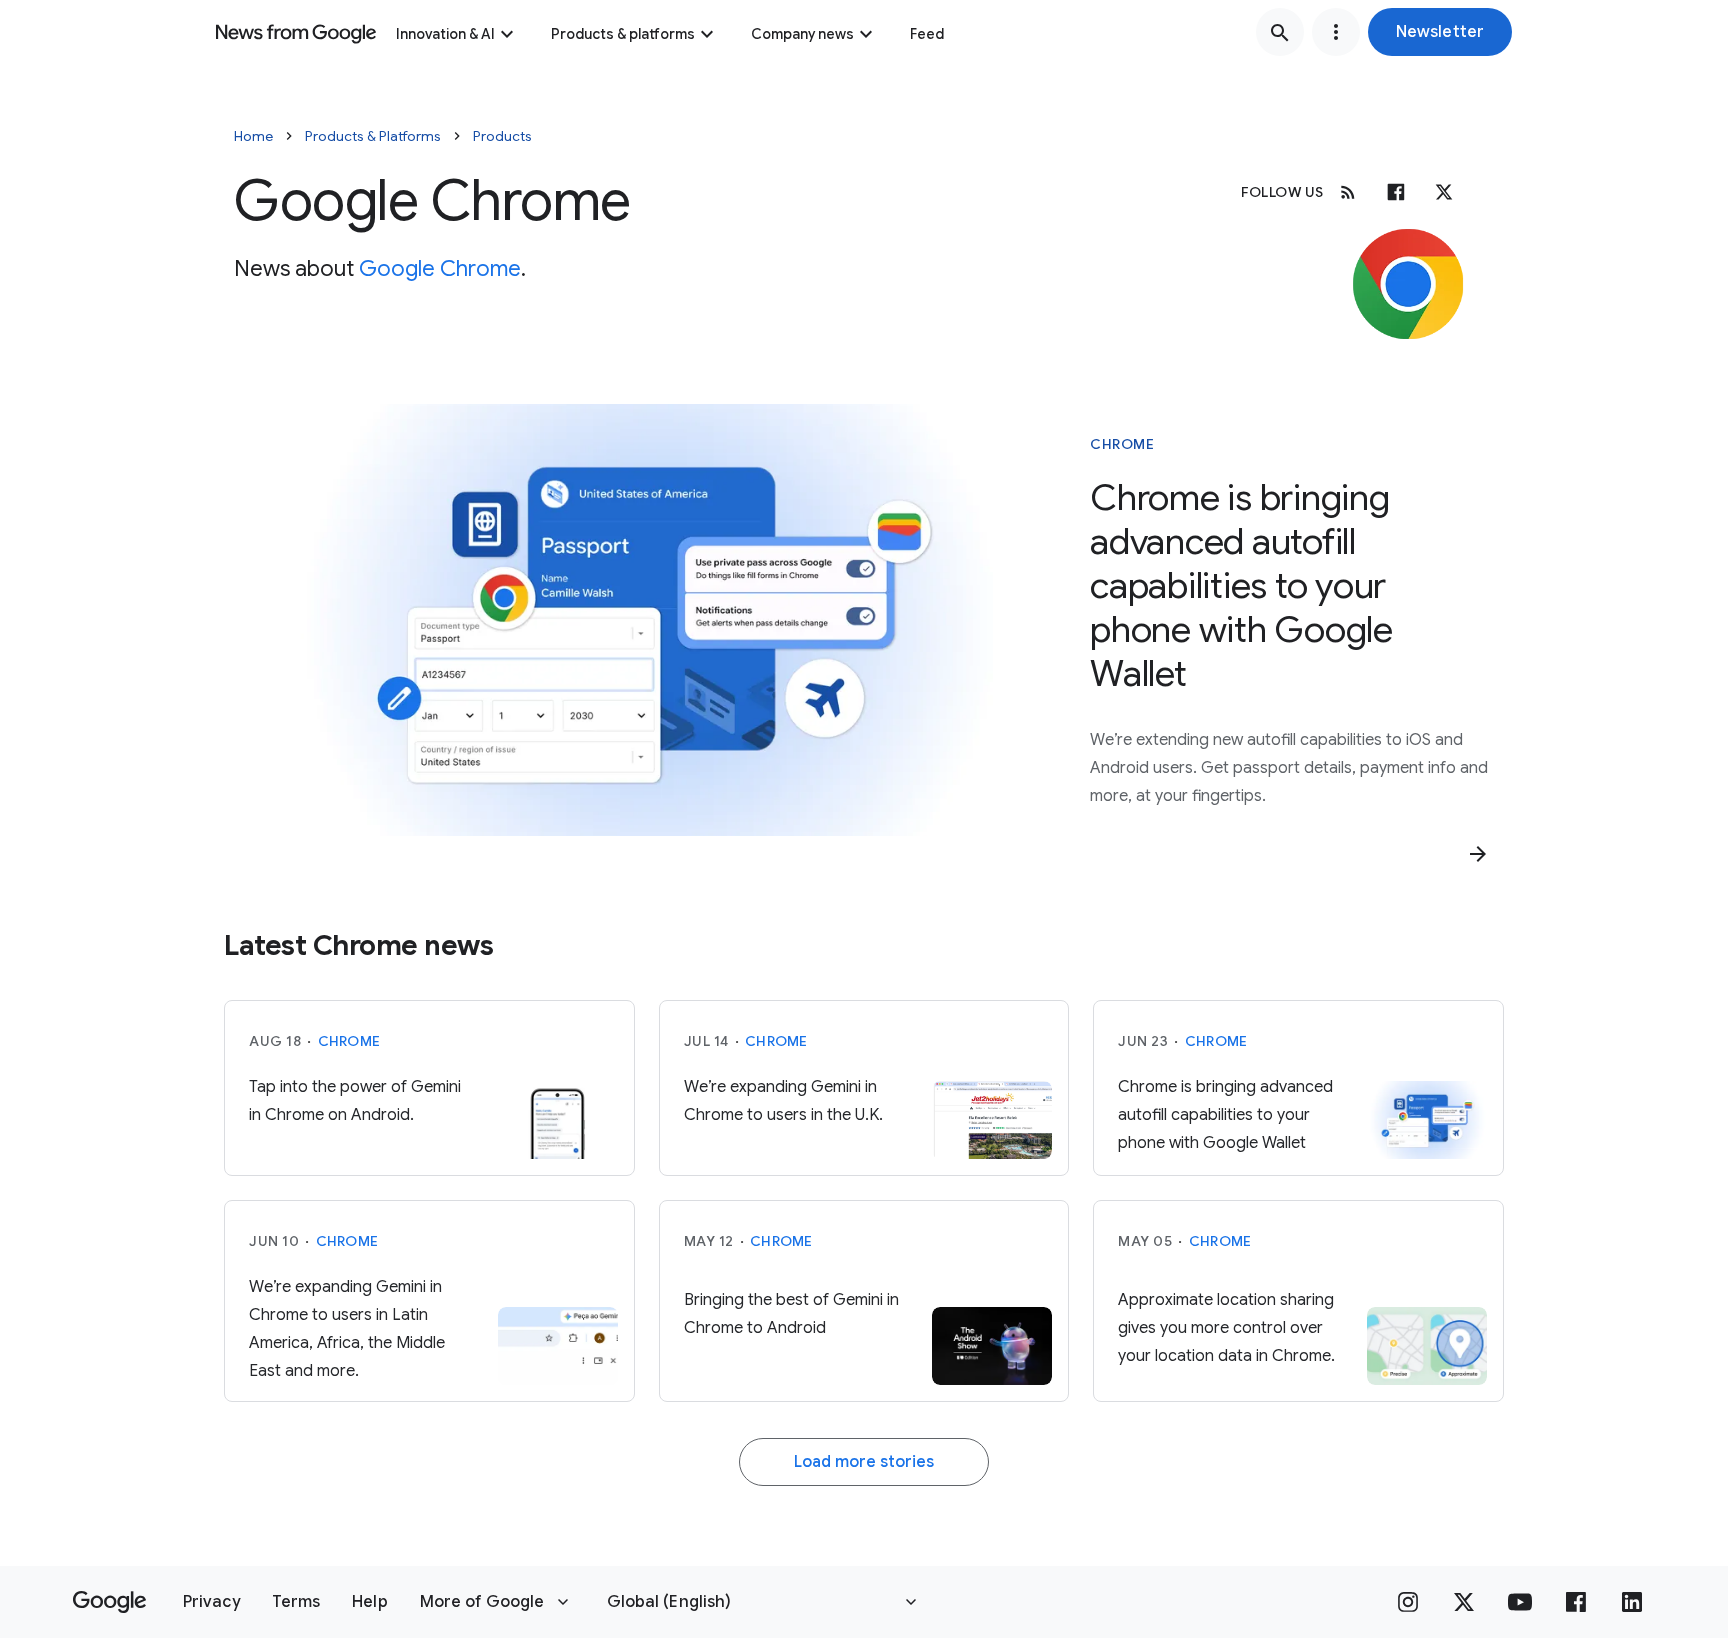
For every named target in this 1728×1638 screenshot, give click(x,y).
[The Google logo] (109, 1602)
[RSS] (1348, 192)
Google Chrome (440, 268)
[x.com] (1444, 192)
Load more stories (864, 1462)
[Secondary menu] (1336, 32)
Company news (802, 34)
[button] (1440, 32)
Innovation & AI (445, 34)
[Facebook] (1396, 192)
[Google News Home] (296, 32)
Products (502, 136)
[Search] (1280, 32)
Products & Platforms (373, 136)
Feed (927, 34)
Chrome (1122, 444)
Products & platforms (623, 34)
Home (253, 136)
